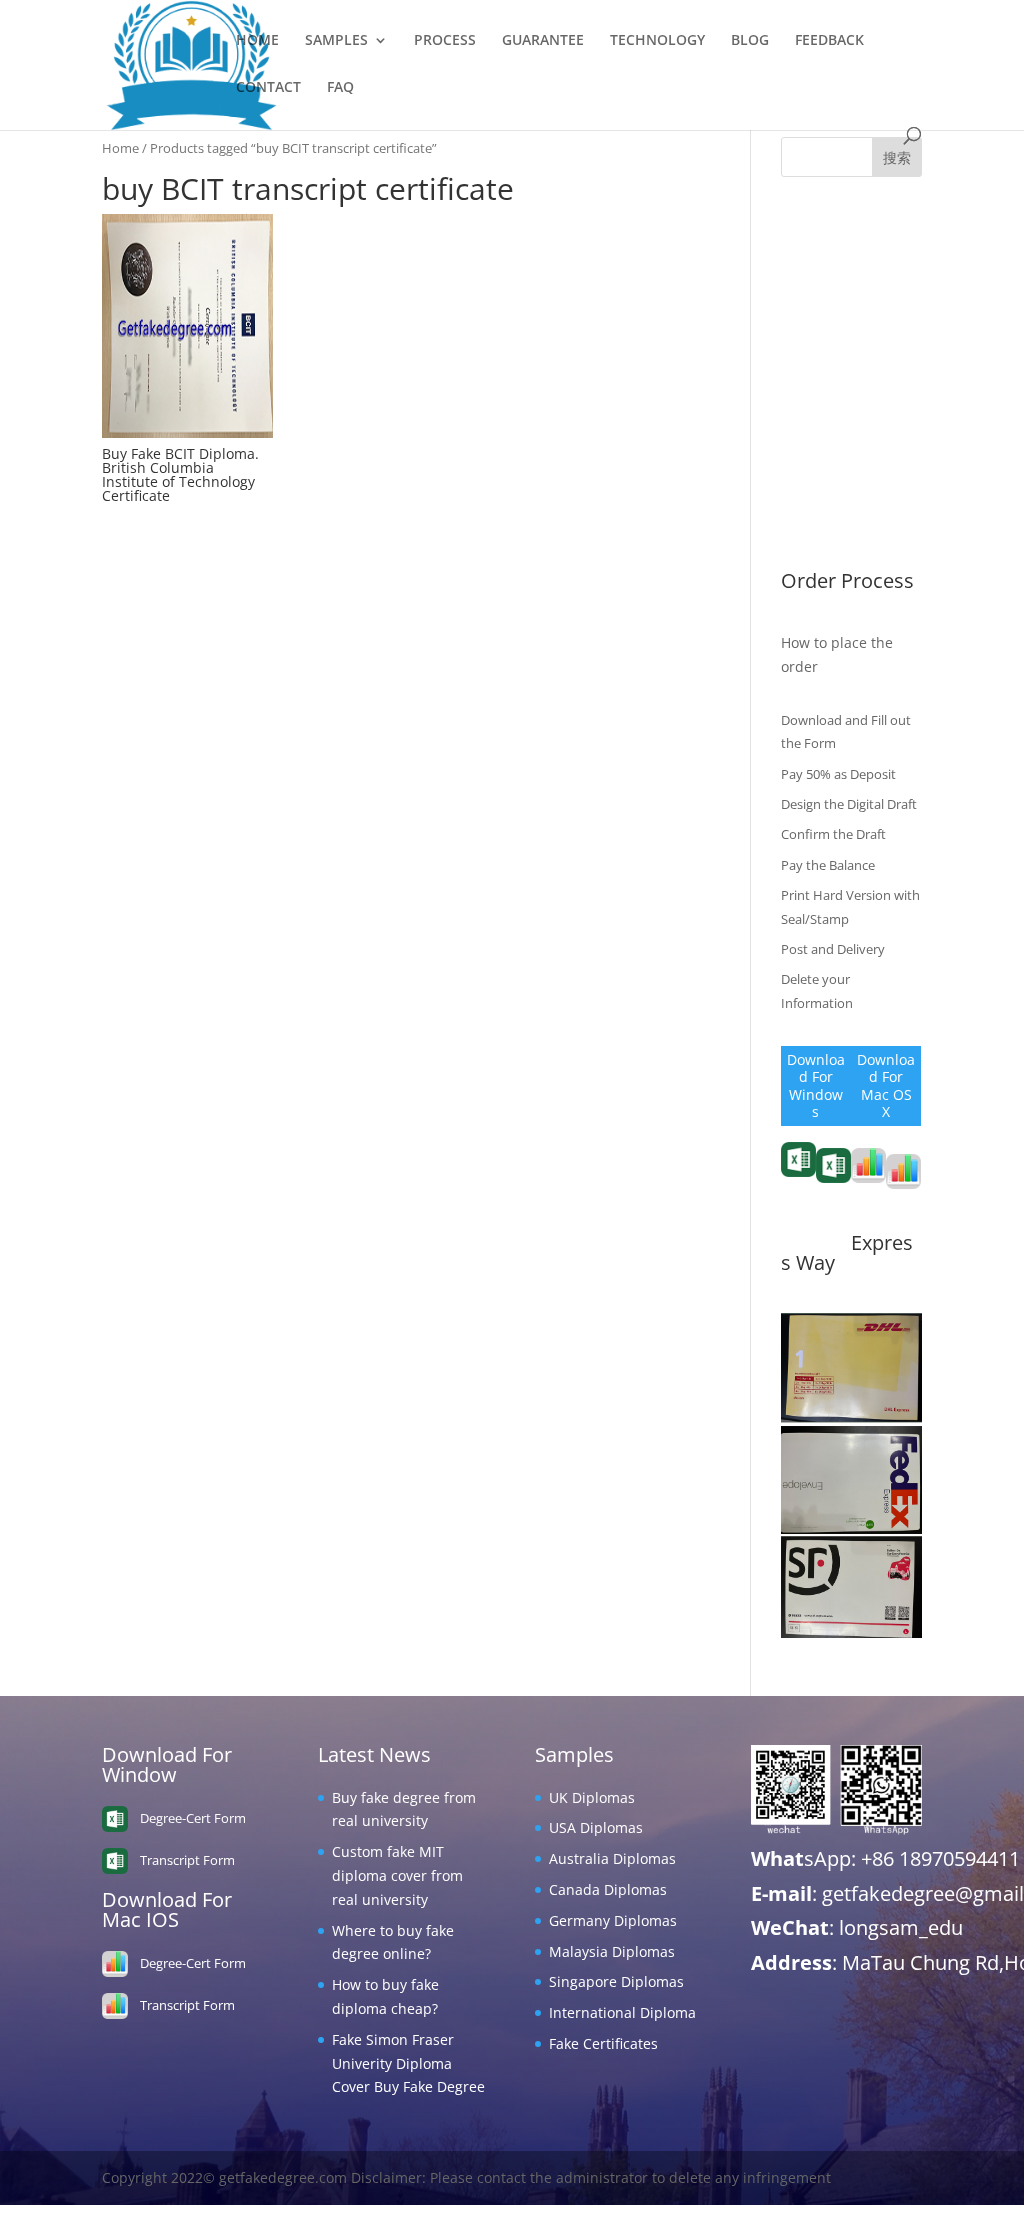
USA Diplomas (828, 289)
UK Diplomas (824, 258)
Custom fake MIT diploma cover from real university (397, 1875)
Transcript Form (798, 1191)
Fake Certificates (835, 528)
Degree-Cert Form (833, 1203)
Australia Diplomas (844, 320)
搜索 (897, 157)
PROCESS (445, 41)
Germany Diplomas (845, 381)
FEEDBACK (829, 41)
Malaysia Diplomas (844, 412)
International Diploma (622, 2012)
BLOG (750, 41)
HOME (257, 41)
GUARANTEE (543, 41)
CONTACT (268, 88)
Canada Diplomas (840, 350)
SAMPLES (336, 41)
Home (120, 148)
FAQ (340, 88)
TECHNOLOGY (657, 41)
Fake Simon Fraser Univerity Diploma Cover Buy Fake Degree (408, 2063)
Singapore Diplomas (848, 443)
